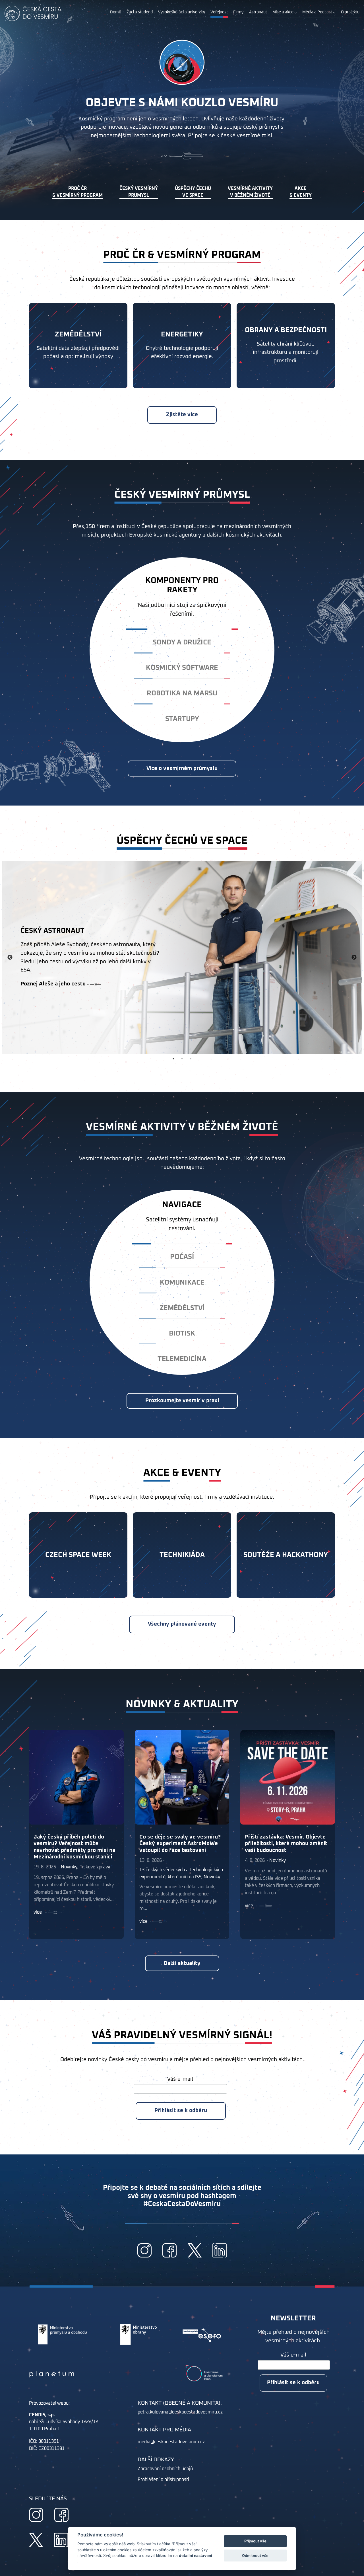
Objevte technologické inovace (60, 988)
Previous (10, 958)
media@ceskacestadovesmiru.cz (171, 2442)
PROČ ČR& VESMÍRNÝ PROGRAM (77, 192)
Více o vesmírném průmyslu (182, 768)
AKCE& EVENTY (301, 192)
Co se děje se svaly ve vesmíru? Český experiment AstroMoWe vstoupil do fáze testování (180, 1843)
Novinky (69, 1867)
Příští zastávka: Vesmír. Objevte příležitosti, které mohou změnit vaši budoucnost (286, 1843)
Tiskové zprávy (95, 1867)
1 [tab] (173, 1059)
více (38, 1912)
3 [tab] (191, 1059)
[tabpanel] (182, 958)
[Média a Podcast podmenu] (334, 13)
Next (354, 958)
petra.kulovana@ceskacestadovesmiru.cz (180, 2412)
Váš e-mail (180, 2079)
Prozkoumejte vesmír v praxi (182, 1401)
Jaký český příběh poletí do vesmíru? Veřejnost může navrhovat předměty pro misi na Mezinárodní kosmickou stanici (74, 1847)
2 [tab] (182, 1059)
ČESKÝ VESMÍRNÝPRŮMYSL (139, 192)
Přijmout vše (255, 2541)
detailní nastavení (196, 2556)
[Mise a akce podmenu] (295, 13)
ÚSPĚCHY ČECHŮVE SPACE (193, 192)
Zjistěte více (182, 415)
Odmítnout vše (255, 2556)
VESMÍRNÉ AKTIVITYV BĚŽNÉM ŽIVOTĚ (250, 192)
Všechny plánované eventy (182, 1624)
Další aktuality (182, 1963)
